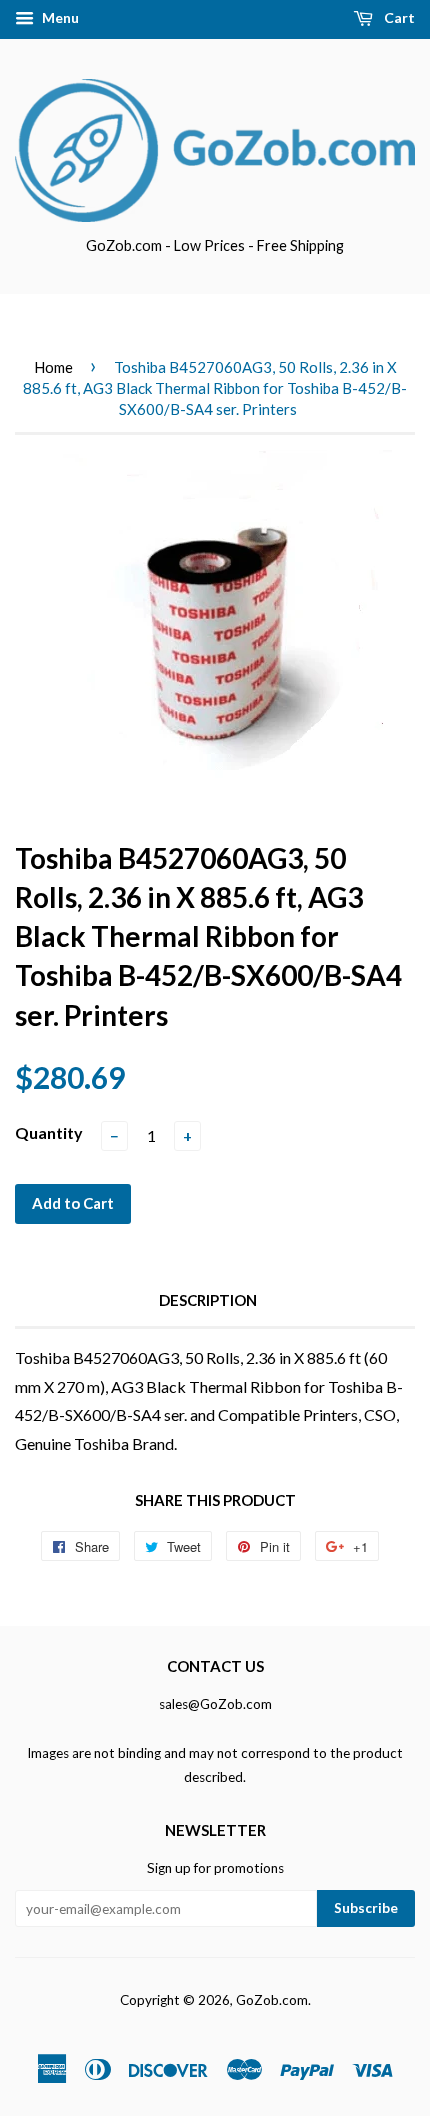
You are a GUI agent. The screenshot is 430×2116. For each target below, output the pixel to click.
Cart (398, 17)
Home (53, 367)
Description (208, 1300)
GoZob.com (272, 2000)
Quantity (49, 1132)
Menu (59, 17)
